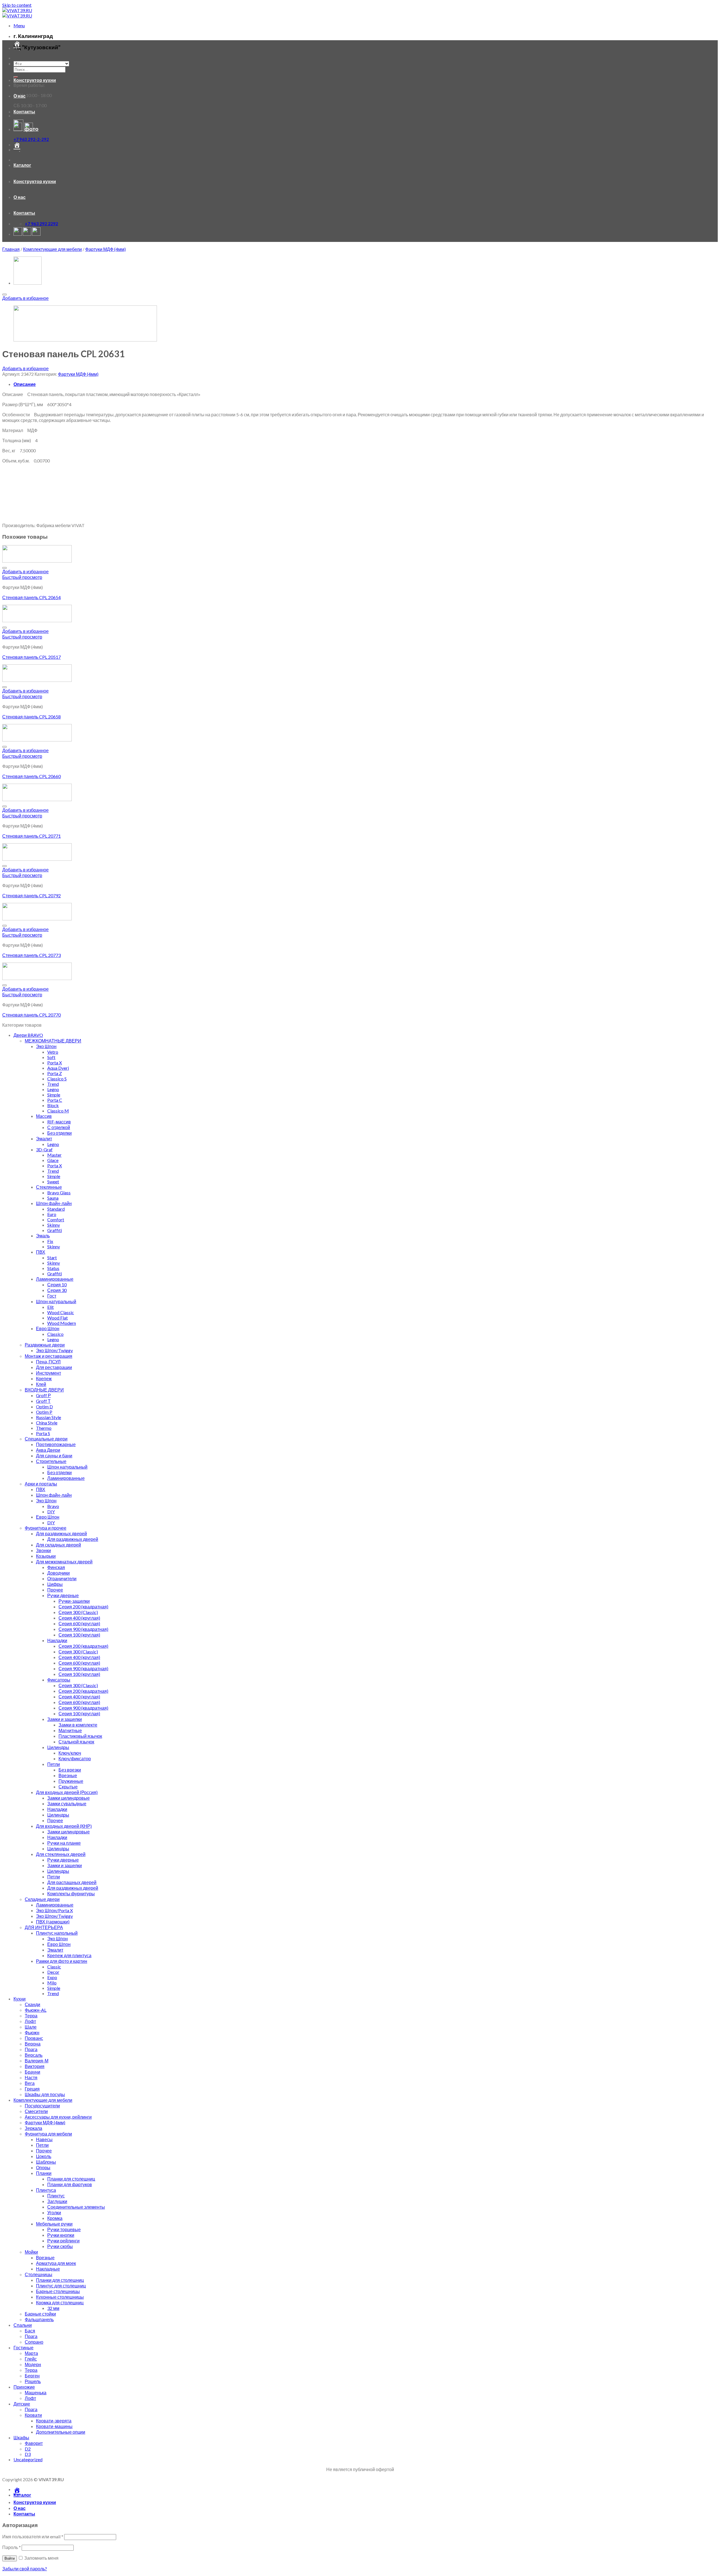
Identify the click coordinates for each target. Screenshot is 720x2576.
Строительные (51, 1461)
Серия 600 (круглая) (79, 1623)
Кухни (20, 1999)
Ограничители (62, 1578)
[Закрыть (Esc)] (714, 6)
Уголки (54, 2212)
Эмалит (44, 1138)
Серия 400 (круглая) (79, 1618)
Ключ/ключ (70, 1753)
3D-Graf (44, 1149)
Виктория (35, 2066)
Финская (56, 1567)
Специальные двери (46, 1439)
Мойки (31, 2252)
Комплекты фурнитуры (71, 1893)
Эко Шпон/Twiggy (54, 1350)
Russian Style (49, 1417)
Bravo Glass (59, 1193)
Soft (51, 1057)
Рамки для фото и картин (62, 1961)
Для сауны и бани (54, 1456)
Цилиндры (58, 1747)
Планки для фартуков (70, 2184)
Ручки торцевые (64, 2229)
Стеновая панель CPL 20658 (31, 717)
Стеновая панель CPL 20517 (31, 657)
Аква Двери (48, 1450)
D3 (28, 2454)
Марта (31, 2353)
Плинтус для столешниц (61, 2286)
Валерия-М (37, 2061)
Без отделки (59, 1133)
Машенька (36, 2392)
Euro (52, 1214)
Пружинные (71, 1781)
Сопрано (34, 2342)
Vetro (53, 1052)
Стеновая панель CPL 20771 (31, 836)
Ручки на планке (64, 1843)
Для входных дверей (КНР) (64, 1826)
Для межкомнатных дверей (64, 1562)
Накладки (57, 1640)
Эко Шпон (46, 1046)
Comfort (56, 1220)
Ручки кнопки (61, 2235)
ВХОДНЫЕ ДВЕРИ (44, 1390)
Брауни (32, 2072)
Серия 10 (57, 1284)
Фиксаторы (59, 1680)
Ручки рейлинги (63, 2241)
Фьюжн (32, 2032)
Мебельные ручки (54, 2224)
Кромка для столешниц (60, 2302)
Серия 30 (57, 1290)
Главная (11, 249)
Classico (55, 1334)
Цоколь (44, 2156)
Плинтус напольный (57, 1933)
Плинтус (56, 2196)
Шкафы (21, 2437)
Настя (31, 2077)
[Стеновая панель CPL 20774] (28, 283)
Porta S (43, 1433)
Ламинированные (55, 1279)
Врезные (68, 1775)
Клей (41, 1384)
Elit (50, 1307)
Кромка (55, 2218)
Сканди (32, 2004)
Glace (53, 1160)
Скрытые (68, 1787)
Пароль (12, 2547)
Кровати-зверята (54, 2421)
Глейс (31, 2359)
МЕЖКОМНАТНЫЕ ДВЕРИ (53, 1041)
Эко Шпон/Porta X (54, 1910)
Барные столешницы (58, 2291)
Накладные (48, 2269)
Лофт (30, 2021)
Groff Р (43, 1395)
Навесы (44, 2139)
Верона (33, 2044)
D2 (28, 2449)
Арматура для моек (56, 2263)
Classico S (57, 1079)
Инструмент (49, 1373)
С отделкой (59, 1127)
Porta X (55, 1063)
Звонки (43, 1550)
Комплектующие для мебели (52, 249)
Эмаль (43, 1236)
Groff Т (43, 1401)
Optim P (44, 1412)
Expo (52, 1977)
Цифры (55, 1584)
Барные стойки (40, 2314)
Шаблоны (46, 2162)
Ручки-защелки (74, 1601)
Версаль (34, 2055)
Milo (52, 1983)
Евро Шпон (48, 1328)
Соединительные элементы (76, 2207)
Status (53, 1268)
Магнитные (70, 1730)
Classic (54, 1967)
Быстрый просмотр (22, 577)
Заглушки (57, 2201)
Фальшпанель (39, 2319)
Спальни (23, 2325)
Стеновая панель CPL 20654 (31, 597)
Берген (32, 2376)
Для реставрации (54, 1367)
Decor (53, 1972)
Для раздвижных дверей (61, 1533)
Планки (44, 2173)
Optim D (44, 1407)
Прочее (55, 1590)
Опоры (43, 2167)
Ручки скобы (60, 2246)
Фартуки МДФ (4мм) (105, 249)
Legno (53, 1089)
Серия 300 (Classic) (78, 1612)
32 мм (53, 2308)
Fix (50, 1241)
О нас (20, 96)
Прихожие (24, 2387)
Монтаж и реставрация (49, 1356)
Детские (22, 2404)
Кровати (33, 2415)
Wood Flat (58, 1318)
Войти (10, 2558)
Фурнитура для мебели (48, 2134)
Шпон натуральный (56, 1301)
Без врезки (70, 1770)
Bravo (53, 1506)
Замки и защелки (65, 1719)
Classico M (58, 1111)
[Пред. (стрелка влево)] (10, 1288)
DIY (51, 1511)
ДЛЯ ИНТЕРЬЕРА (44, 1927)
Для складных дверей (58, 1545)
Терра (31, 2016)
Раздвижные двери (45, 1345)
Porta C (55, 1100)
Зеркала (33, 2128)
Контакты (24, 112)
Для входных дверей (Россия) (67, 1792)
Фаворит (34, 2443)
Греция (32, 2089)
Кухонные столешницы (60, 2297)
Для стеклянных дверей (61, 1854)
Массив (44, 1116)
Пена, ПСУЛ (48, 1362)
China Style (47, 1423)
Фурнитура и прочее (46, 1528)
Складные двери (42, 1899)
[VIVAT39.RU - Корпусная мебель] (17, 13)
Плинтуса (46, 2190)
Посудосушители (42, 2106)
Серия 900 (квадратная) (83, 1629)
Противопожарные (56, 1444)
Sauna (53, 1198)
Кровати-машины (54, 2426)
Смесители (36, 2111)
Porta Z (55, 1073)
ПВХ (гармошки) (53, 1922)
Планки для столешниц (71, 2179)
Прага (31, 2049)
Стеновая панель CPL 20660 (31, 776)
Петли (54, 1764)
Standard (56, 1209)
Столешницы (39, 2274)
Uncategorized (28, 2459)
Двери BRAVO (28, 1035)
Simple (54, 1095)
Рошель (33, 2381)
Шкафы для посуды (45, 2094)
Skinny (54, 1225)
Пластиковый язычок (80, 1736)
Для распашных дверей (72, 1882)
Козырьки (46, 1556)
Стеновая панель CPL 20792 (31, 895)
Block (53, 1105)
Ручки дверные (63, 1595)
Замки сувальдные (67, 1803)
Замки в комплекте (78, 1725)
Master (54, 1155)
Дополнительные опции (61, 2432)
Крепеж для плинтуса (69, 1955)
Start (52, 1257)
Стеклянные (49, 1187)
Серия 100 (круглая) (79, 1635)
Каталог (22, 64)
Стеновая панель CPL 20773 (31, 955)
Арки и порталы (41, 1484)
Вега (30, 2083)
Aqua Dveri (58, 1068)
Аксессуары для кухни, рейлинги (58, 2117)
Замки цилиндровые (68, 1798)
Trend (53, 1084)
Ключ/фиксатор (75, 1758)
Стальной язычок (76, 1742)
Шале (31, 2027)
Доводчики (58, 1573)
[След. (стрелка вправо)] (710, 1288)
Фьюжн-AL (36, 2010)
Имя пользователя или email (33, 2536)
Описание (25, 384)
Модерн (33, 2364)
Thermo (44, 1428)
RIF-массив (59, 1122)
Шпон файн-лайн (54, 1203)
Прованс (34, 2038)
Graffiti (55, 1230)
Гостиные (23, 2347)
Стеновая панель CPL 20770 (31, 1015)
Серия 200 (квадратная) (83, 1607)
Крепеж (44, 1378)
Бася (30, 2331)
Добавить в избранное (25, 298)
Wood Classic (61, 1312)
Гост (52, 1296)
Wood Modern (62, 1323)
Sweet (53, 1182)
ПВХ (41, 1252)
